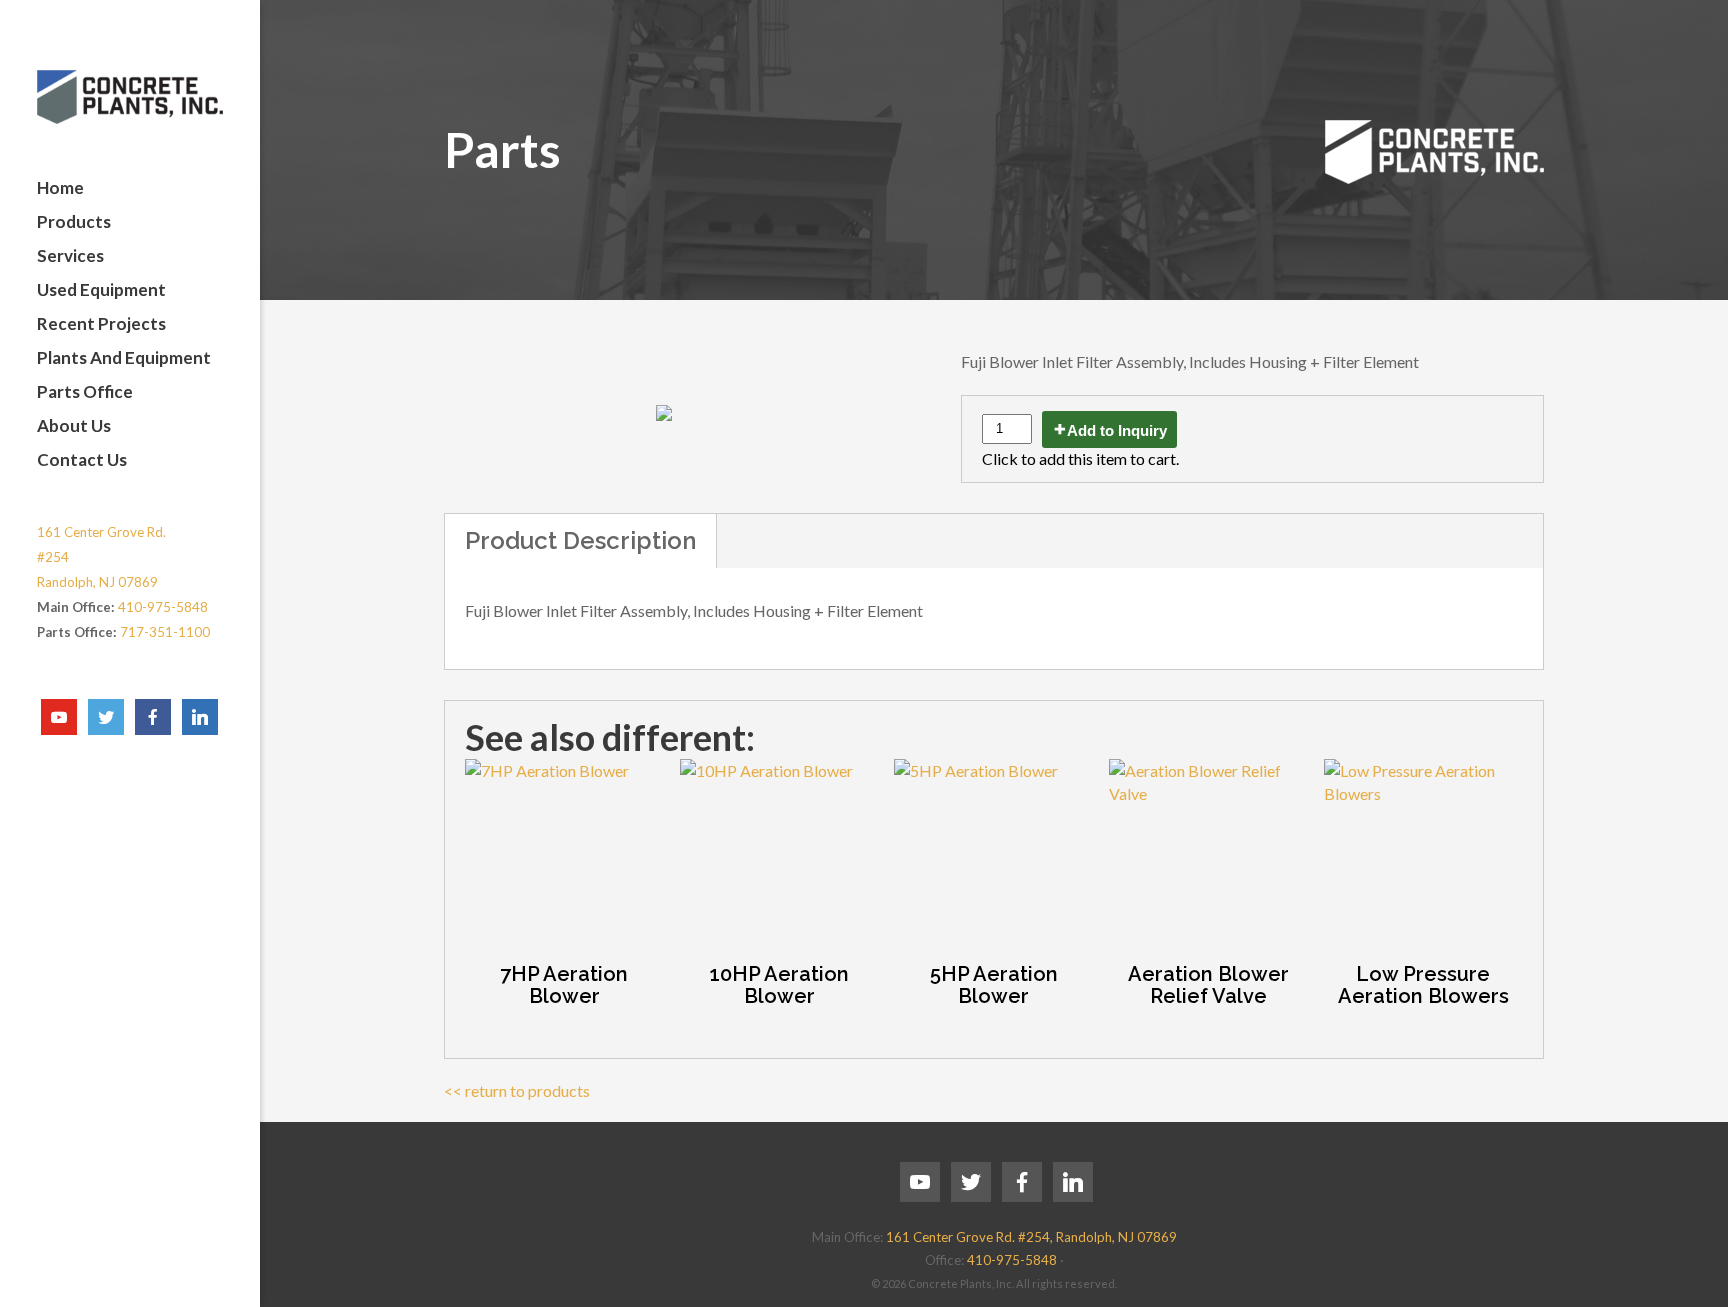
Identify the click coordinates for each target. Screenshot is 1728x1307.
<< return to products (517, 1090)
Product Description (580, 540)
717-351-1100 (165, 632)
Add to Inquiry (1117, 430)
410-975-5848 (163, 607)
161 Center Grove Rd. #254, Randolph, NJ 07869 (1031, 1237)
